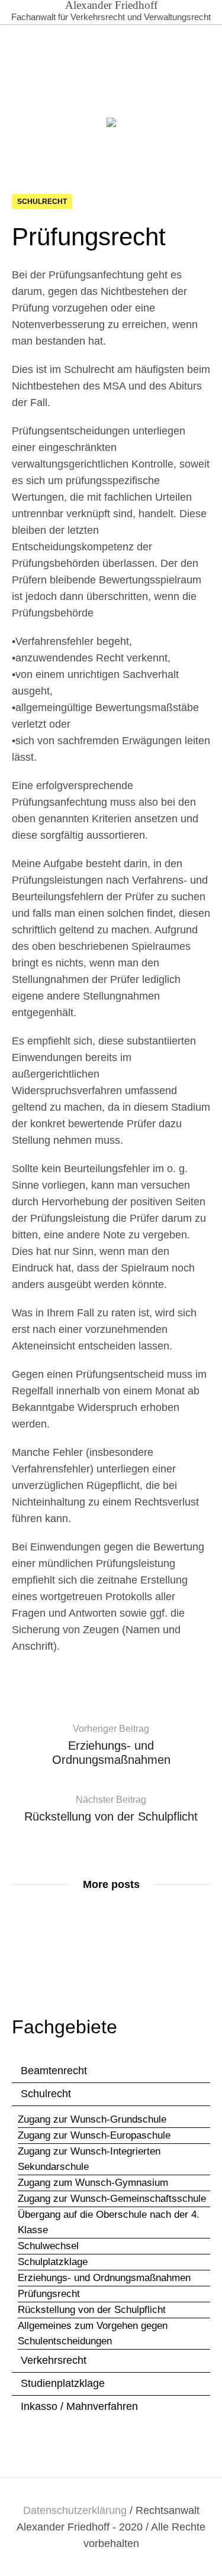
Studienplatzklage (63, 2383)
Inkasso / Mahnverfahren (79, 2406)
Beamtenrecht (54, 2071)
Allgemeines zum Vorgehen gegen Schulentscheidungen (93, 2333)
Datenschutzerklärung (75, 2510)
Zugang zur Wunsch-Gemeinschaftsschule (112, 2199)
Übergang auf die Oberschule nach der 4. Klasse (109, 2222)
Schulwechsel (48, 2246)
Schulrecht (42, 202)
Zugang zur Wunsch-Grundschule (92, 2119)
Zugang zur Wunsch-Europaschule (94, 2135)
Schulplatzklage (53, 2262)
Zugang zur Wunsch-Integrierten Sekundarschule (89, 2159)
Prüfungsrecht (49, 2294)
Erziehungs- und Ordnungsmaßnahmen (104, 2278)
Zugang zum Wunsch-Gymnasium (93, 2183)
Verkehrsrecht (54, 2360)
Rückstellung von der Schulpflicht (92, 2310)
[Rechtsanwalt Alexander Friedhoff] (111, 125)
